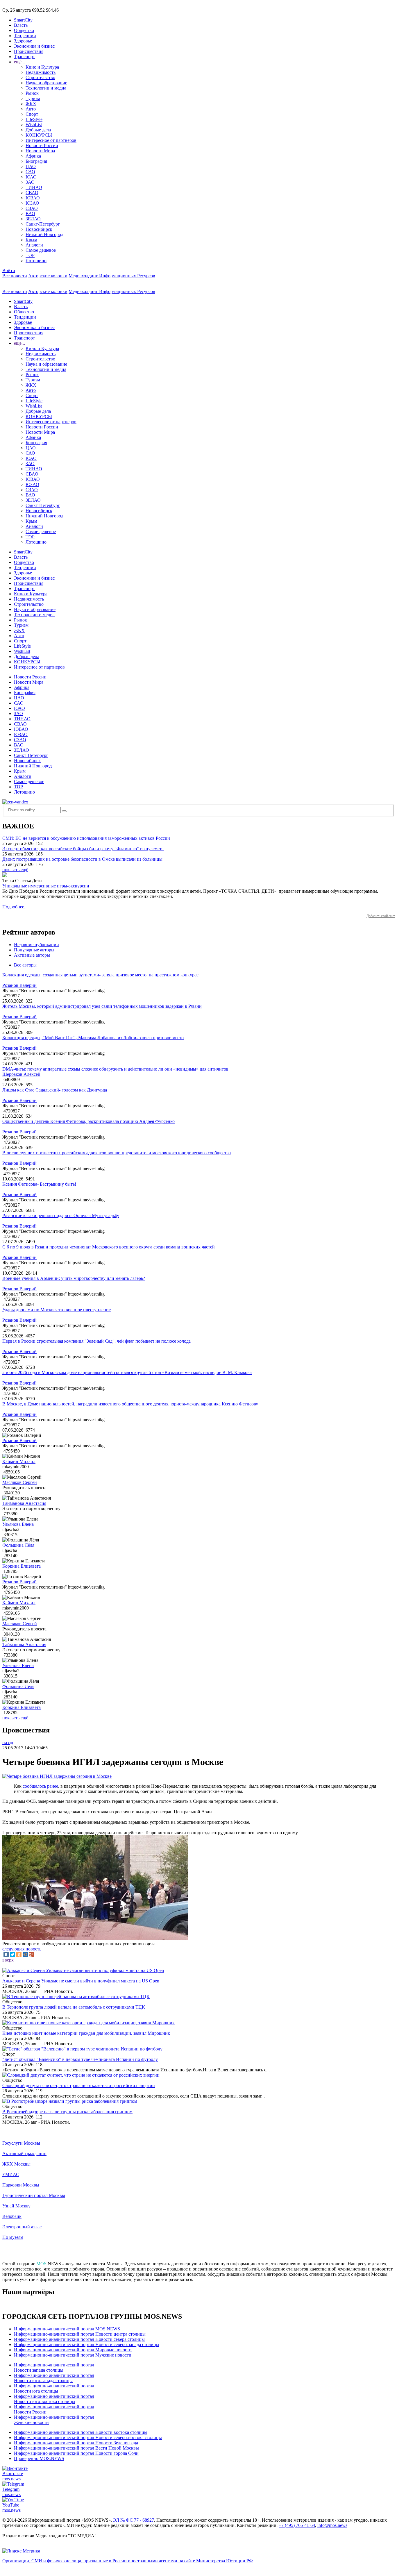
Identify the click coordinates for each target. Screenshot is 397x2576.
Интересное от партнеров (51, 140)
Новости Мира (40, 151)
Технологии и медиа (46, 88)
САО (30, 172)
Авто (31, 109)
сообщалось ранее (40, 1786)
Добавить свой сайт (381, 916)
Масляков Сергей (20, 1482)
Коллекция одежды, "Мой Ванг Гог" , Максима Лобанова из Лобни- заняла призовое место (93, 1038)
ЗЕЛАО (33, 219)
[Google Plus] (32, 1955)
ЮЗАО (32, 203)
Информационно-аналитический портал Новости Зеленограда (76, 2443)
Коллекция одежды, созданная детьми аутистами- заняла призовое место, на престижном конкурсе (100, 975)
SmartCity (23, 20)
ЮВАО (33, 198)
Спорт (32, 114)
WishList (34, 125)
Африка (33, 156)
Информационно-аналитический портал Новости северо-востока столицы (88, 2437)
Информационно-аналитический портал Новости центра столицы (80, 2334)
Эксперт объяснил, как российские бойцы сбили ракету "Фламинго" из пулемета (83, 849)
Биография (36, 161)
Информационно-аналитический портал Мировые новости (73, 2350)
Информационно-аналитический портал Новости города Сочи (76, 2453)
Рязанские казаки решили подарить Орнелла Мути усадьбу (61, 1215)
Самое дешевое (41, 250)
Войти (9, 270)
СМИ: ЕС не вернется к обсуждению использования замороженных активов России (86, 838)
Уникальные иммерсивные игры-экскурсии (46, 886)
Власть (21, 25)
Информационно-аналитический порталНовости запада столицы (54, 2367)
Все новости (15, 276)
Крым (31, 240)
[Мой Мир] (25, 1955)
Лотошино (36, 261)
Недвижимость (41, 72)
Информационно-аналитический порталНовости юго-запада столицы (54, 2378)
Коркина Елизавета (22, 1566)
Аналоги (34, 245)
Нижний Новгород (44, 234)
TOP (30, 255)
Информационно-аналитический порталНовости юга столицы (54, 2388)
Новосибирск (39, 229)
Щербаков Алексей (21, 1074)
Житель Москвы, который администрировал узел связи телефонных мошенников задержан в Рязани (102, 1006)
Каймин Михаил (19, 1461)
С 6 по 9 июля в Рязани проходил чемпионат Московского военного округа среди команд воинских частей (109, 1247)
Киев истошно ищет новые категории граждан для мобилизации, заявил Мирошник (86, 2033)
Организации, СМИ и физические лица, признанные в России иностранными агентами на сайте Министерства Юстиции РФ (128, 2561)
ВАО (30, 214)
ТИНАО (34, 187)
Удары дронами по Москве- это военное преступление (57, 1310)
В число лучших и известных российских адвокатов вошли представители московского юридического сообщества (117, 1153)
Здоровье (23, 41)
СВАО (32, 193)
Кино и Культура (42, 67)
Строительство (40, 77)
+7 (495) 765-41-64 (297, 2525)
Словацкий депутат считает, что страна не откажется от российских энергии (79, 2085)
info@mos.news (332, 2525)
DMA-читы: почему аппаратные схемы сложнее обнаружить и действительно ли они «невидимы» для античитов (115, 1069)
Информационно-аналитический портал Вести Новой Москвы (76, 2448)
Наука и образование (46, 83)
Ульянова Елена (18, 1524)
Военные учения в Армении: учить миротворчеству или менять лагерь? (74, 1278)
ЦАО (31, 166)
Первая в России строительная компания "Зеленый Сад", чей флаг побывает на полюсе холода (96, 1341)
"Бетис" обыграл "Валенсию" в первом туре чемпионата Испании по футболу (80, 2059)
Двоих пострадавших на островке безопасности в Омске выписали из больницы (82, 859)
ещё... (19, 62)
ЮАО (31, 177)
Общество (24, 30)
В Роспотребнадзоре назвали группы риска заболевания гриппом (67, 2112)
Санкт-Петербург (43, 224)
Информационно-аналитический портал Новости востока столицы (81, 2432)
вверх (8, 1960)
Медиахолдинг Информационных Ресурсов (112, 276)
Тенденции (25, 36)
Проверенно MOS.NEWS (39, 2458)
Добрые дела (38, 130)
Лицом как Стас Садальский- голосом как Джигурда (55, 1090)
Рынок (32, 93)
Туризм (33, 98)
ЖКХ (31, 104)
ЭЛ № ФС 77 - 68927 (134, 2520)
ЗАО (30, 182)
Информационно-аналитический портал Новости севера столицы (79, 2339)
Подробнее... (15, 907)
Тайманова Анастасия (24, 1503)
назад (8, 1742)
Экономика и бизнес (34, 46)
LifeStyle (34, 119)
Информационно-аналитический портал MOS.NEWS (67, 2329)
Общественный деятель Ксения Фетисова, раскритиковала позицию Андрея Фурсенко (88, 1121)
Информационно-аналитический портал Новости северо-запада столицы (87, 2344)
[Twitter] (12, 1955)
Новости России (42, 145)
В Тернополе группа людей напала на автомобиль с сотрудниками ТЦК (74, 2007)
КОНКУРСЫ (39, 135)
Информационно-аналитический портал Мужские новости (73, 2355)
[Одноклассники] (19, 1955)
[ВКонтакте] (6, 1955)
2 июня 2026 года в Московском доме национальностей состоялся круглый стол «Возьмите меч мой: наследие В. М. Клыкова (127, 1372)
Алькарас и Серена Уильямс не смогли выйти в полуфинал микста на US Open (81, 1981)
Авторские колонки (48, 276)
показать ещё (15, 870)
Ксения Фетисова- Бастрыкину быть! (39, 1184)
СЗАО (32, 208)
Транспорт (24, 57)
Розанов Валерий (19, 985)
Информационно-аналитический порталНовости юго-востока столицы (54, 2399)
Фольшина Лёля (18, 1545)
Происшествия (29, 51)
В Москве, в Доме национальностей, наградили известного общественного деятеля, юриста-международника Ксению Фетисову (130, 1404)
